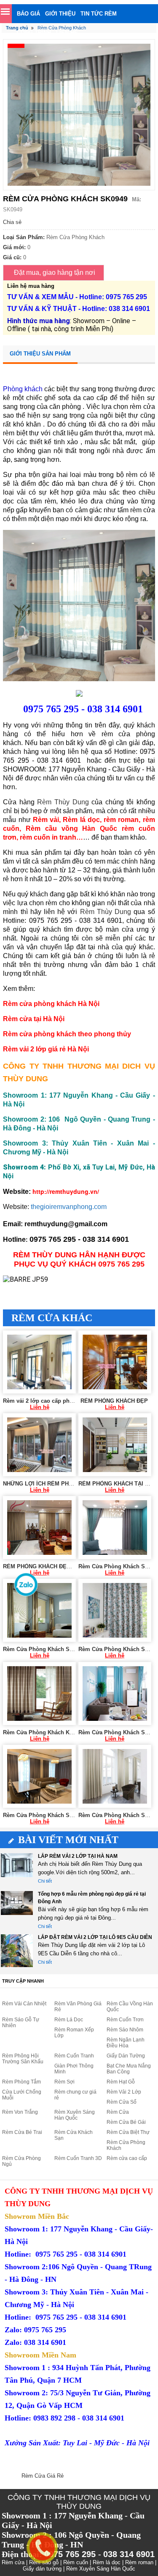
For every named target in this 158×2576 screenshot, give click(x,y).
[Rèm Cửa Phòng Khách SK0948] (115, 1776)
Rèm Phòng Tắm (21, 2082)
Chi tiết (45, 1881)
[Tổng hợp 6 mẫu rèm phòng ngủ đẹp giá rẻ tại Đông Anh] (17, 1907)
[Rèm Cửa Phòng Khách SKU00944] (115, 1610)
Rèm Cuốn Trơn (125, 2020)
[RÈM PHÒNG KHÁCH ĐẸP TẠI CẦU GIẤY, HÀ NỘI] (39, 1528)
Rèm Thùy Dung (63, 802)
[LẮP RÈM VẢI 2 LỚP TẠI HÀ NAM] (17, 1869)
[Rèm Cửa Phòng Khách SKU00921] (115, 1528)
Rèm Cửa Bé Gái (126, 2122)
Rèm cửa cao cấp (127, 2158)
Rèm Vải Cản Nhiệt (24, 2004)
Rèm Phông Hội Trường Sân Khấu (23, 2059)
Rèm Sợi (64, 2082)
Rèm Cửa (118, 2112)
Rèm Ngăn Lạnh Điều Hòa (126, 2043)
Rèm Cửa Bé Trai (22, 2132)
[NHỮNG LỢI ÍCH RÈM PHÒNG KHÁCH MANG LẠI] (39, 1445)
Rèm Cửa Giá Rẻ (43, 2476)
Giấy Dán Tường (126, 2056)
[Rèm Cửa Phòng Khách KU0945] (39, 1694)
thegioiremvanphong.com (69, 1207)
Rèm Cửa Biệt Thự (128, 2132)
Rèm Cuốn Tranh (74, 2056)
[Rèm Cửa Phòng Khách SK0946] (115, 1694)
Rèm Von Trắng (20, 2112)
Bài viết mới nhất (68, 1840)
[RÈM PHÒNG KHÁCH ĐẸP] (115, 1362)
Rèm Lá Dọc (69, 2020)
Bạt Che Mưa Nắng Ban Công (129, 2069)
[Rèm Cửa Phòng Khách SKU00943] (39, 1610)
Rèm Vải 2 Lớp (124, 2092)
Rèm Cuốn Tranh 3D (78, 2158)
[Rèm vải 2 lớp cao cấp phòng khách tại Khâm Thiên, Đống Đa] (39, 1362)
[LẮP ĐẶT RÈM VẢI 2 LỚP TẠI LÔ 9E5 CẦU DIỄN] (17, 1950)
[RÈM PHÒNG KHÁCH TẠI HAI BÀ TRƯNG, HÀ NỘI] (115, 1445)
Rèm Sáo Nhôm (125, 2030)
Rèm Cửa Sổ (122, 2102)
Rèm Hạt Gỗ (121, 2082)
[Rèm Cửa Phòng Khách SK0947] (39, 1776)
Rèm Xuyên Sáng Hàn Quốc (75, 2115)
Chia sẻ (12, 222)
